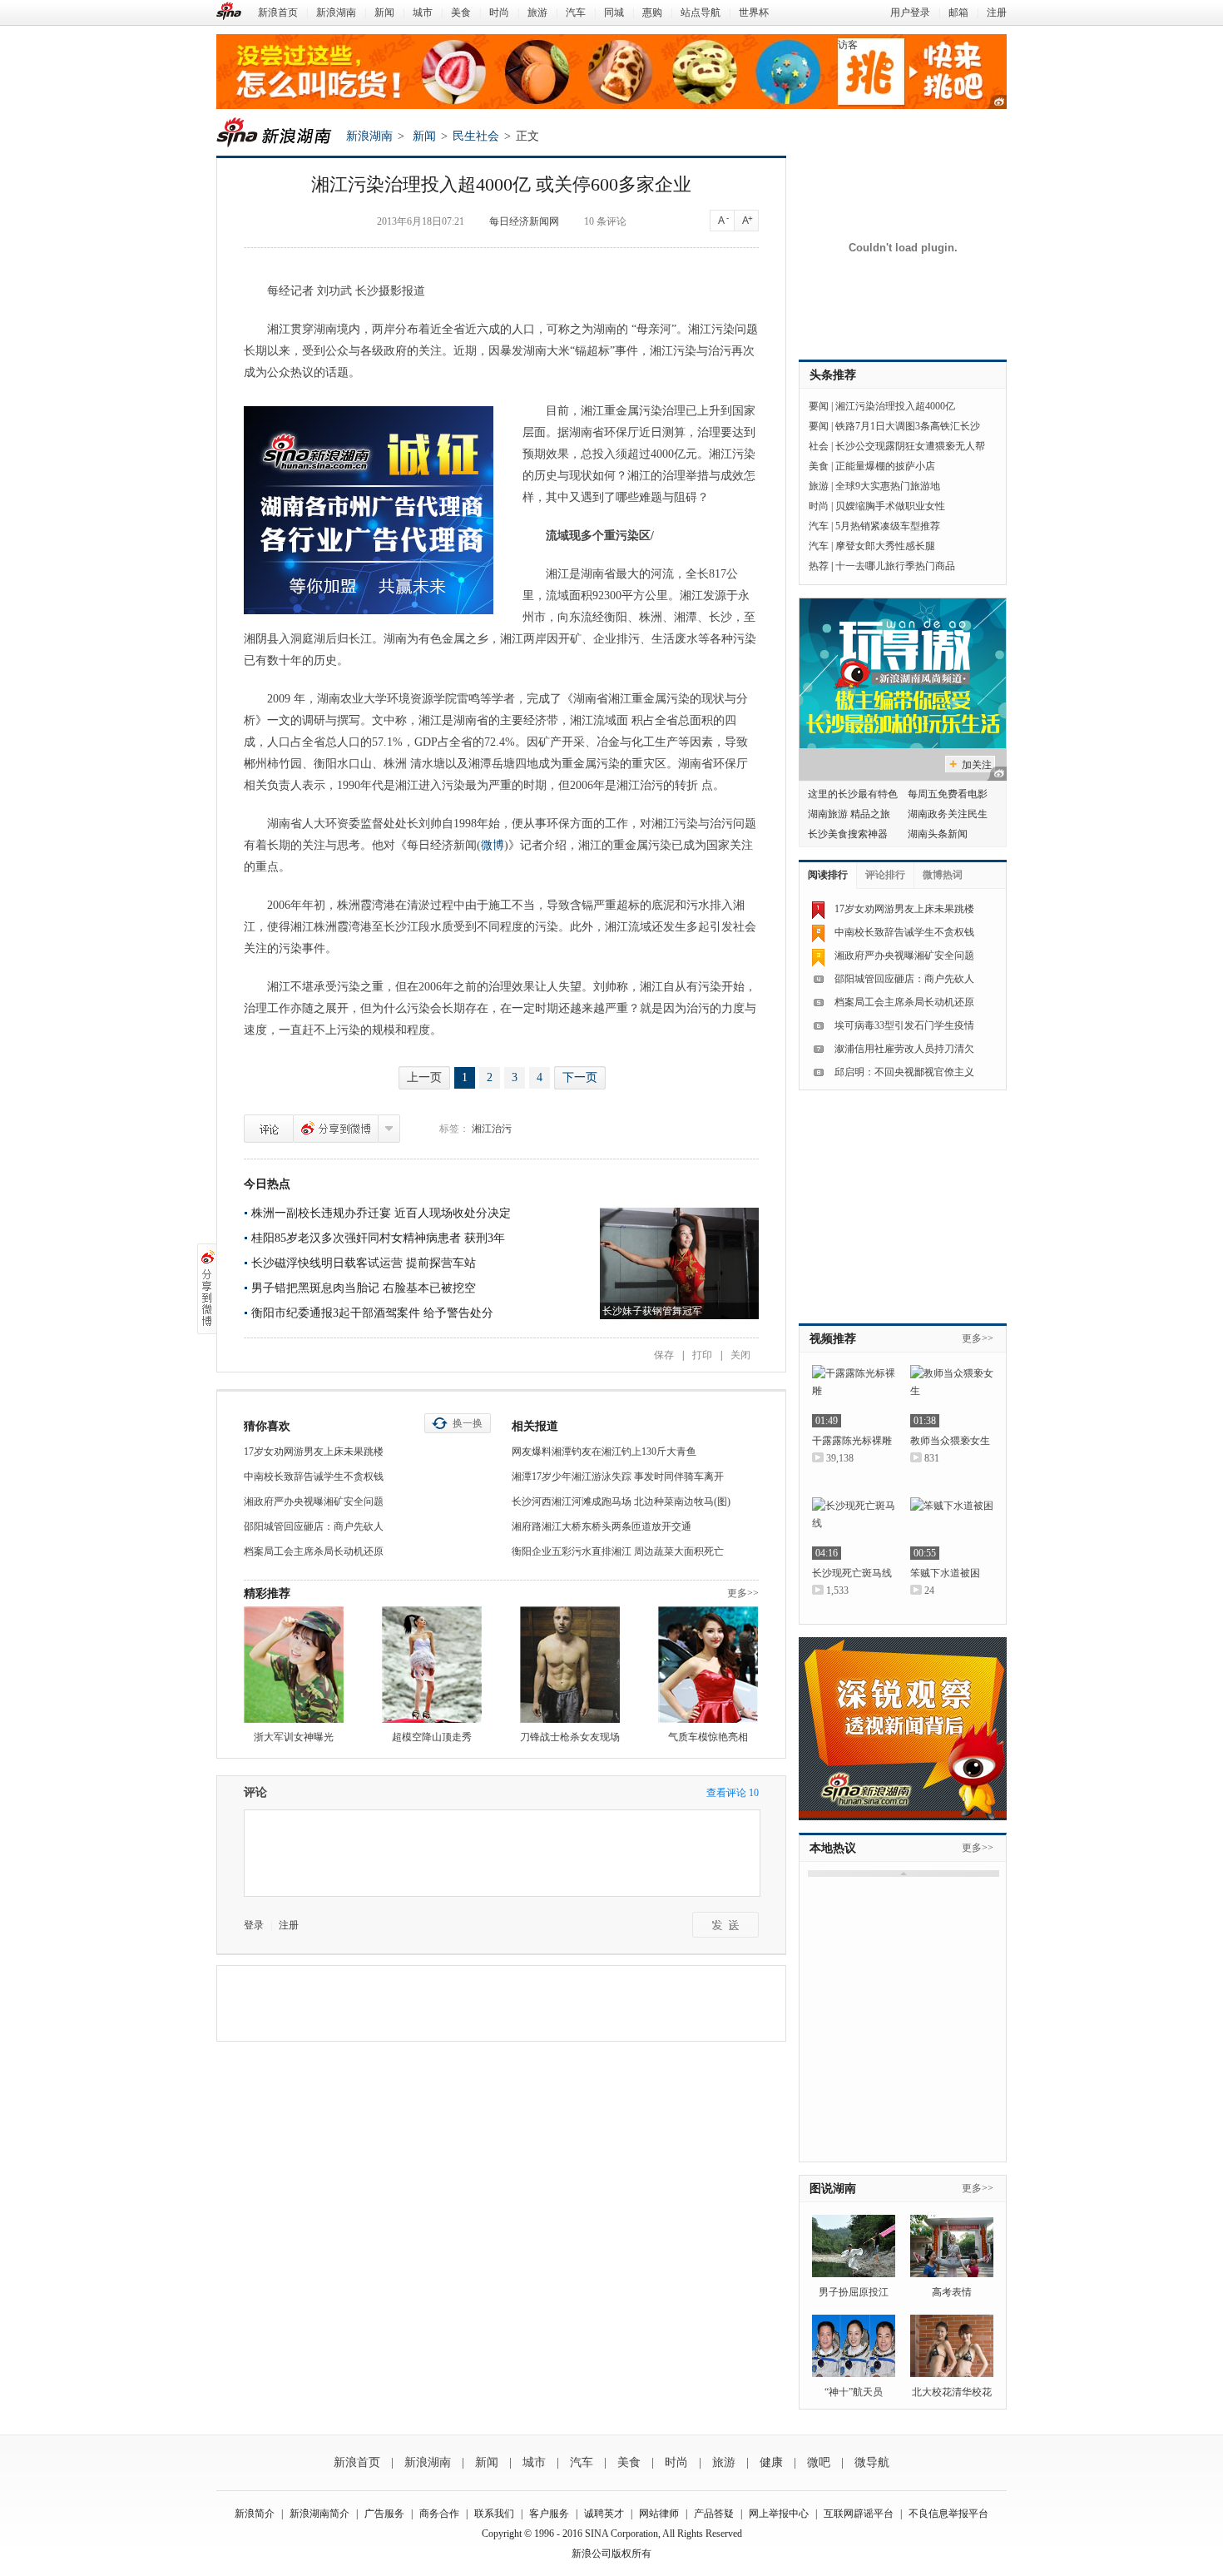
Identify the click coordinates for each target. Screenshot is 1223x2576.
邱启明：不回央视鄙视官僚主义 (904, 1072)
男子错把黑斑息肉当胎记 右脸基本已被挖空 (364, 1288)
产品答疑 (714, 2514)
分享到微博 (336, 1129)
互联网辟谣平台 (859, 2514)
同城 (614, 12)
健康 (771, 2462)
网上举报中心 (779, 2514)
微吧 (819, 2462)
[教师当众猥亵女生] (952, 1396)
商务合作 (439, 2514)
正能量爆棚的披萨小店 (885, 466)
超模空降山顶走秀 (432, 1737)
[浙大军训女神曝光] (294, 1665)
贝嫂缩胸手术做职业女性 (890, 506)
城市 (423, 12)
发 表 (725, 1925)
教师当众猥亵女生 (950, 1441)
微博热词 (943, 875)
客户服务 (549, 2514)
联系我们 (494, 2514)
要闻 (819, 406)
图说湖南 (833, 2189)
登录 (254, 1925)
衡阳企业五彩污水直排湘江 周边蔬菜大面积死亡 (618, 1551)
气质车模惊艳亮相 (708, 1737)
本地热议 (833, 1848)
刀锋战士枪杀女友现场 (570, 1737)
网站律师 (659, 2514)
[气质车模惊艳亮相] (708, 1665)
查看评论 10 (733, 1793)
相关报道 (535, 1426)
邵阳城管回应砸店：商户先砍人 (314, 1526)
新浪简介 (255, 2514)
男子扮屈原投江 (854, 2292)
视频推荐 (833, 1339)
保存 (664, 1355)
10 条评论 (605, 221)
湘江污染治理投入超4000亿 (895, 406)
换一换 (468, 1423)
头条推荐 (833, 375)
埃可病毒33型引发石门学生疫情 (904, 1025)
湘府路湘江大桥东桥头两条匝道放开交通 (602, 1526)
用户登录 (910, 12)
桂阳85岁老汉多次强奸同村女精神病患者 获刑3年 (378, 1238)
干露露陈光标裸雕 (852, 1441)
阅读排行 (828, 875)
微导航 (872, 2462)
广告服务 (384, 2514)
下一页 (580, 1077)
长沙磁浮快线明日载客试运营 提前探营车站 (364, 1263)
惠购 (652, 12)
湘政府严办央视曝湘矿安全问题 (314, 1501)
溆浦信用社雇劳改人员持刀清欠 (904, 1049)
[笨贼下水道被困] (952, 1529)
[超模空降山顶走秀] (432, 1665)
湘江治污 (492, 1129)
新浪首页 (278, 12)
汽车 (576, 12)
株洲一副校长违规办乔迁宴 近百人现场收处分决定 (381, 1213)
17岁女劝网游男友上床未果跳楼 (314, 1452)
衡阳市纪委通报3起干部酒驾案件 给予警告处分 (372, 1313)
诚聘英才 (604, 2514)
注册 (997, 12)
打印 (702, 1355)
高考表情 (952, 2292)
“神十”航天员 (854, 2392)
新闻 (384, 12)
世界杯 (754, 12)
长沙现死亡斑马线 (852, 1573)
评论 (269, 1129)
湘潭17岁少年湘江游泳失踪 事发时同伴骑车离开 (618, 1477)
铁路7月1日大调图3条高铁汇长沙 (908, 426)
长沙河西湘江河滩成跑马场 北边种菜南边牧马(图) (621, 1501)
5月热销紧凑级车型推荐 (888, 526)
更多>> (743, 1593)
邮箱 (958, 12)
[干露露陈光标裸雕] (854, 1396)
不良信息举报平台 (948, 2514)
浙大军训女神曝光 (294, 1737)
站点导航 (701, 12)
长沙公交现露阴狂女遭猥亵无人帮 (910, 446)
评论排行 (885, 875)
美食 (461, 12)
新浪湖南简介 (319, 2514)
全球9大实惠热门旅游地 (888, 486)
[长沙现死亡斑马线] (854, 1529)
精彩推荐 (267, 1593)
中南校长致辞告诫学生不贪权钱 (314, 1477)
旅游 (537, 12)
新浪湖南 (336, 12)
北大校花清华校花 (952, 2392)
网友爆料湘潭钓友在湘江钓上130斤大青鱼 (604, 1452)
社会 (819, 446)
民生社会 (476, 136)
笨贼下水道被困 (945, 1573)
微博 (493, 845)
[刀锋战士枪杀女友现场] (570, 1665)
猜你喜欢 (267, 1426)
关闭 (740, 1355)
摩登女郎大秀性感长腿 (885, 546)
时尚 (499, 12)
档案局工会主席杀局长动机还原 (314, 1551)
